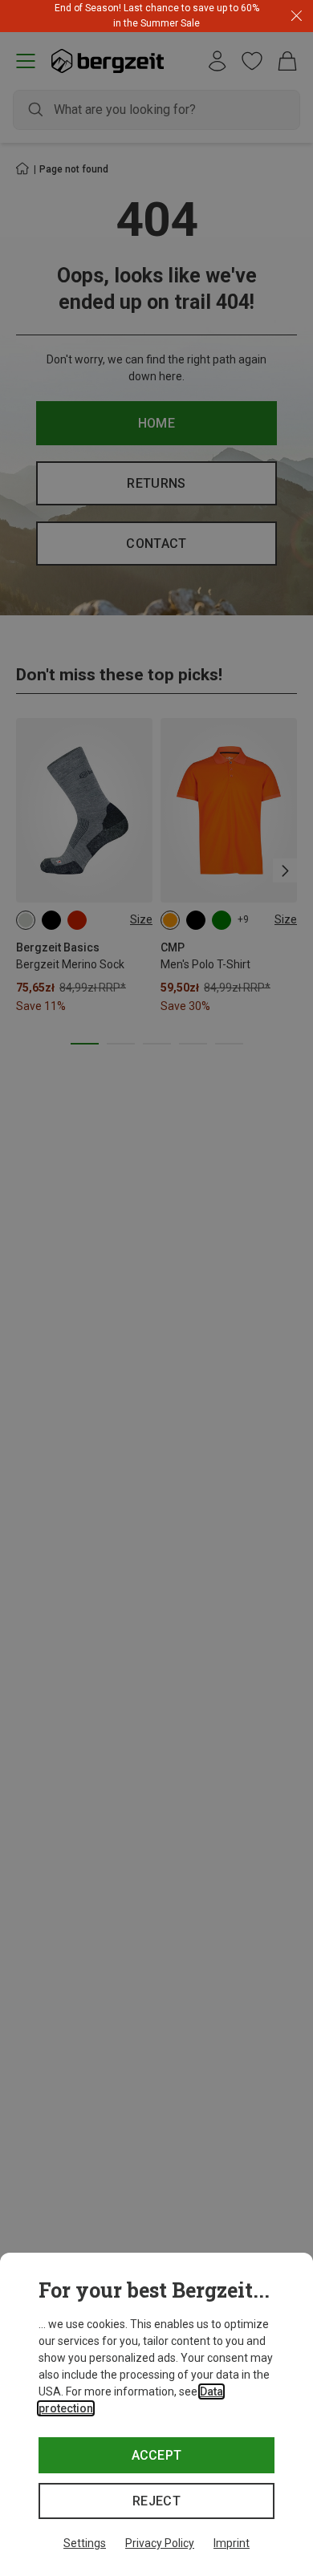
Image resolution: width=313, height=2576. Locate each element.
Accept (157, 2455)
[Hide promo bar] (297, 16)
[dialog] (156, 2414)
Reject (156, 2501)
